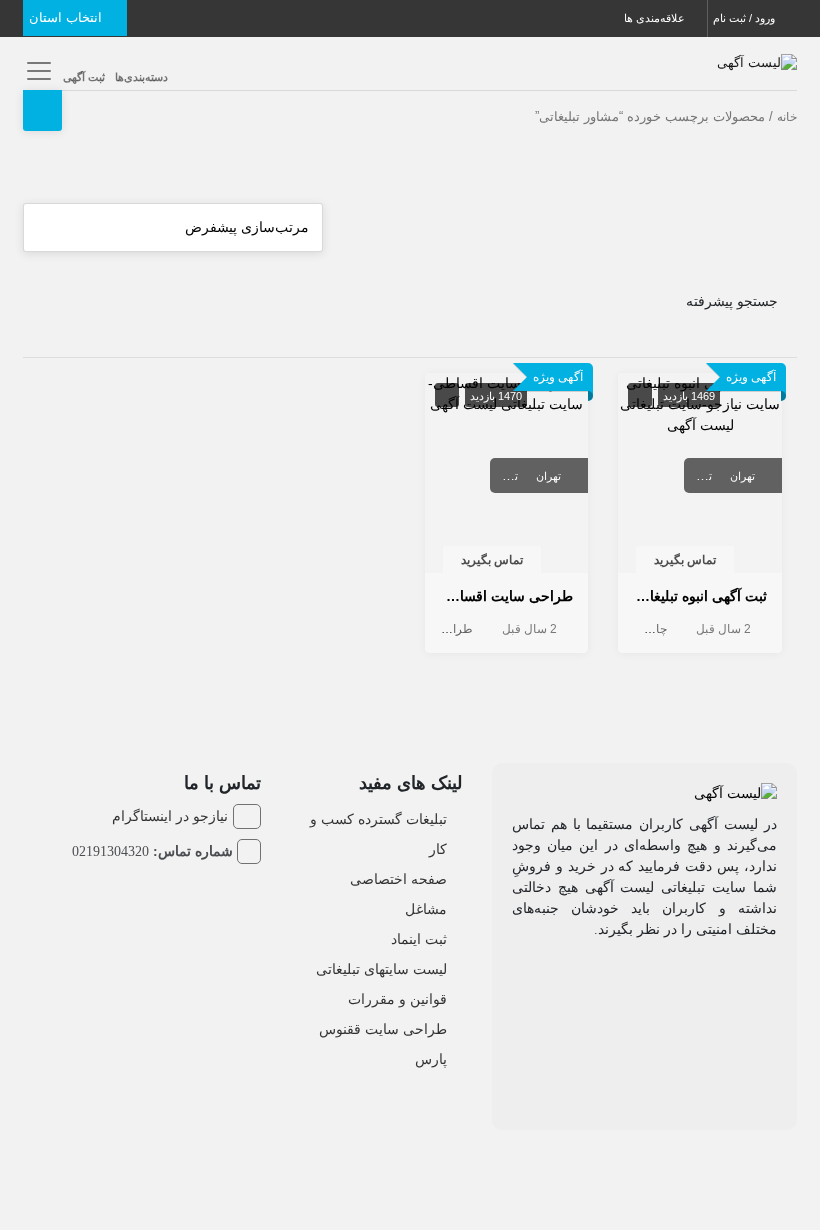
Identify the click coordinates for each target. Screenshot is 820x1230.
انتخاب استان (67, 17)
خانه (787, 117)
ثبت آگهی (84, 77)
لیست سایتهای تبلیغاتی (381, 969)
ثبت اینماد (419, 939)
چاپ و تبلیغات (632, 629)
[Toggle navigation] (35, 70)
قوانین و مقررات (397, 999)
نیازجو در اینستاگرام (170, 816)
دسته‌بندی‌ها (141, 77)
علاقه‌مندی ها (656, 18)
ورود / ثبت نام (745, 18)
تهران (742, 476)
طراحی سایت (438, 629)
